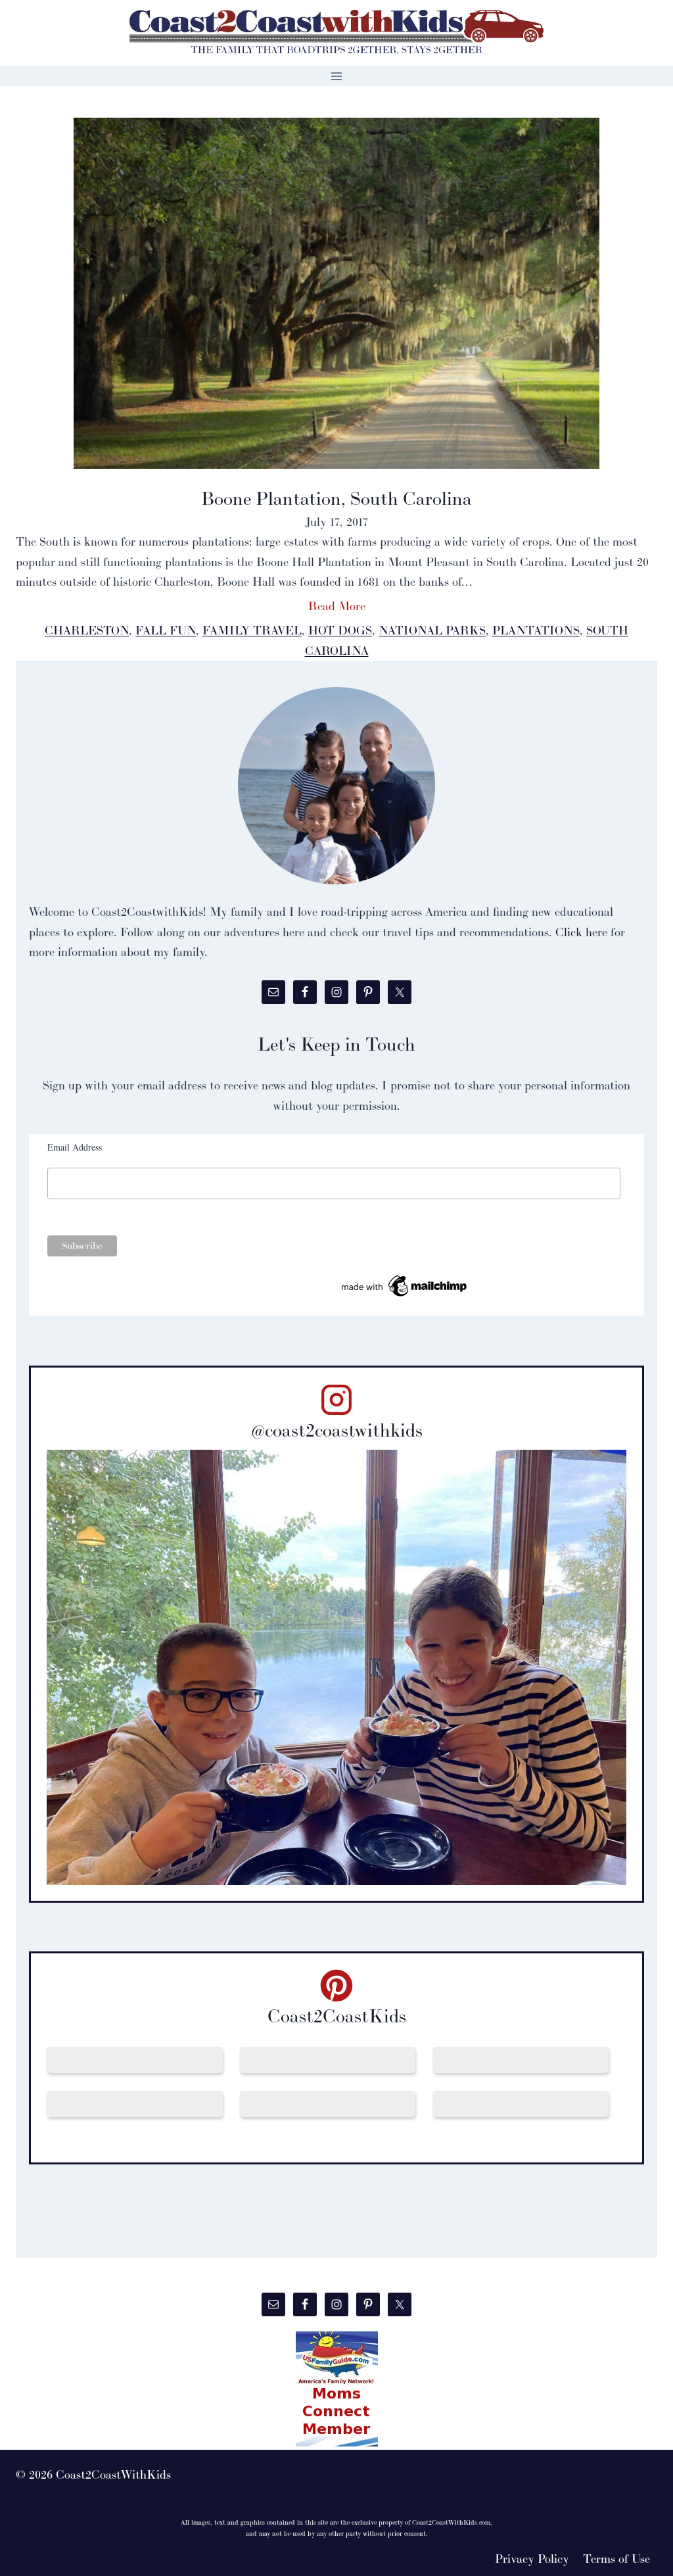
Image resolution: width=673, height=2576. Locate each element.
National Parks (432, 630)
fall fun (166, 630)
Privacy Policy (532, 2559)
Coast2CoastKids (337, 2016)
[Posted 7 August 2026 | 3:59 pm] (328, 2104)
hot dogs (340, 630)
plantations (536, 630)
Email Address (75, 1147)
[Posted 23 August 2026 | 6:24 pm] (328, 2060)
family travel (252, 630)
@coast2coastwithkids (337, 1430)
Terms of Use (616, 2559)
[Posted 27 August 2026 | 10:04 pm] (135, 2060)
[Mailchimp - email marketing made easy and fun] (405, 1286)
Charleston (87, 630)
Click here (581, 932)
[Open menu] (337, 76)
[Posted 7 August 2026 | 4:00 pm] (135, 2104)
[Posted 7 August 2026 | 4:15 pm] (521, 2060)
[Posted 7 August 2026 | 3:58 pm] (521, 2104)
